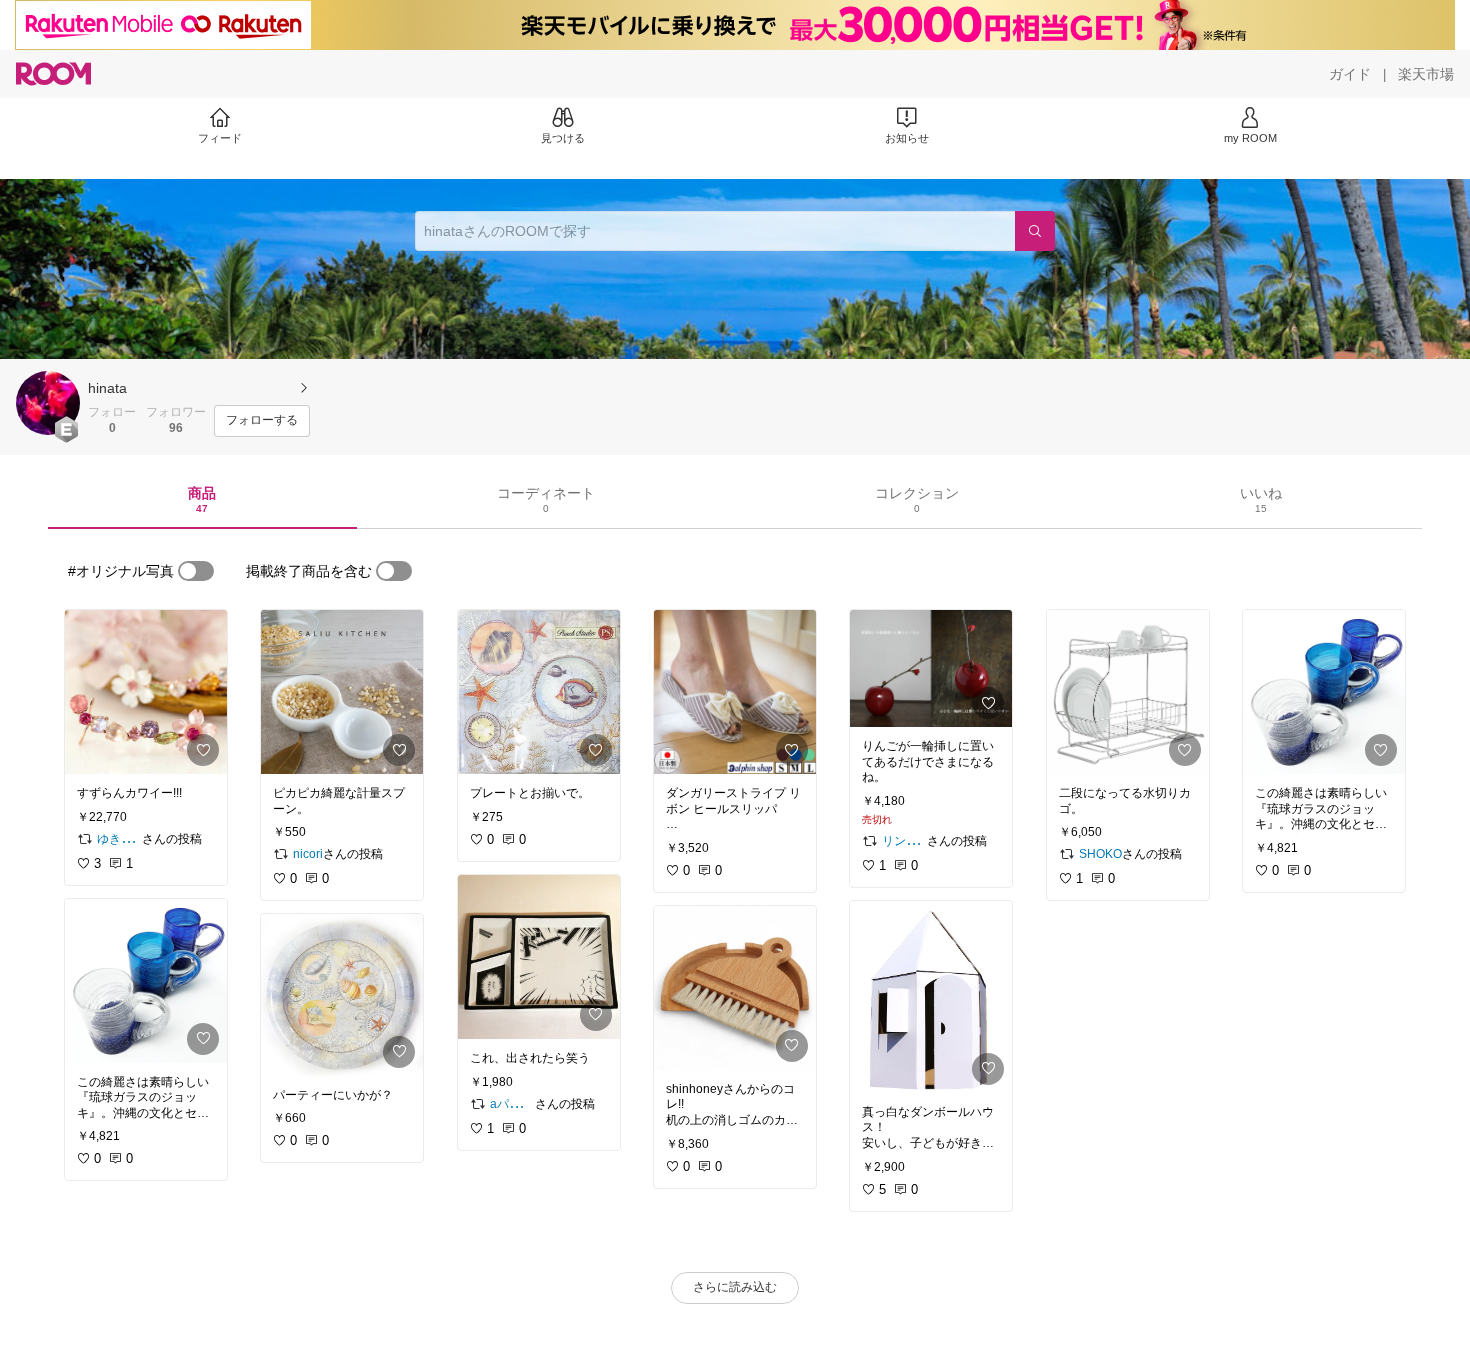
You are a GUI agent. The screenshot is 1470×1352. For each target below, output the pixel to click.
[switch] (196, 571)
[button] (48, 403)
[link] (146, 692)
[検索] (1035, 231)
